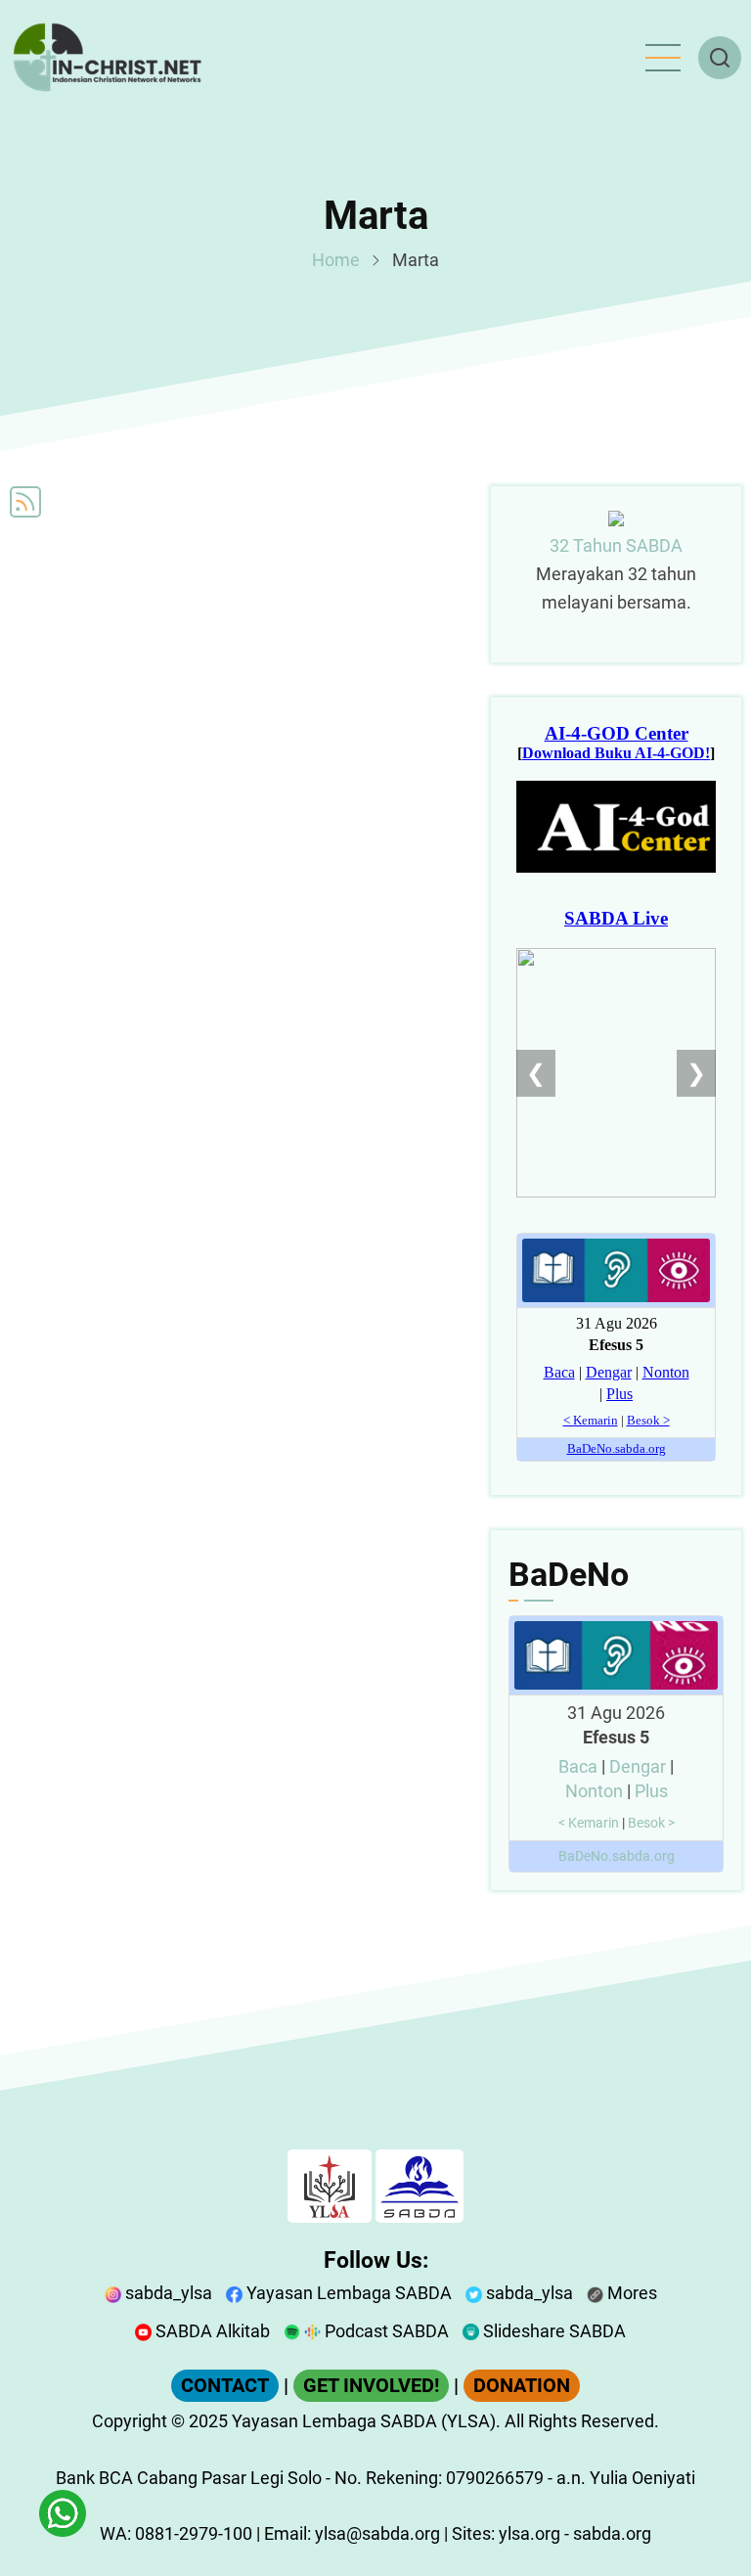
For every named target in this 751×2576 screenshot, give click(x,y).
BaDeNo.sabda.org (617, 1856)
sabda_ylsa (167, 2293)
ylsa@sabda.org (377, 2533)
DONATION (522, 2386)
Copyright (130, 2421)
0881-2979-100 (194, 2533)
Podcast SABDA (385, 2331)
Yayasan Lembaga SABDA (347, 2293)
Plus (651, 1791)
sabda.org (612, 2533)
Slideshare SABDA (552, 2331)
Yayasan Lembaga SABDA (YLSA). (366, 2421)
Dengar (638, 1766)
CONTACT (225, 2386)
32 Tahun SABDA (616, 545)
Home (336, 260)
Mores (630, 2293)
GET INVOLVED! (371, 2386)
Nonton (594, 1791)
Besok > (651, 1823)
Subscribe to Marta (25, 502)
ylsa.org (530, 2533)
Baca (578, 1766)
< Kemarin (589, 1823)
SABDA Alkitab (211, 2331)
